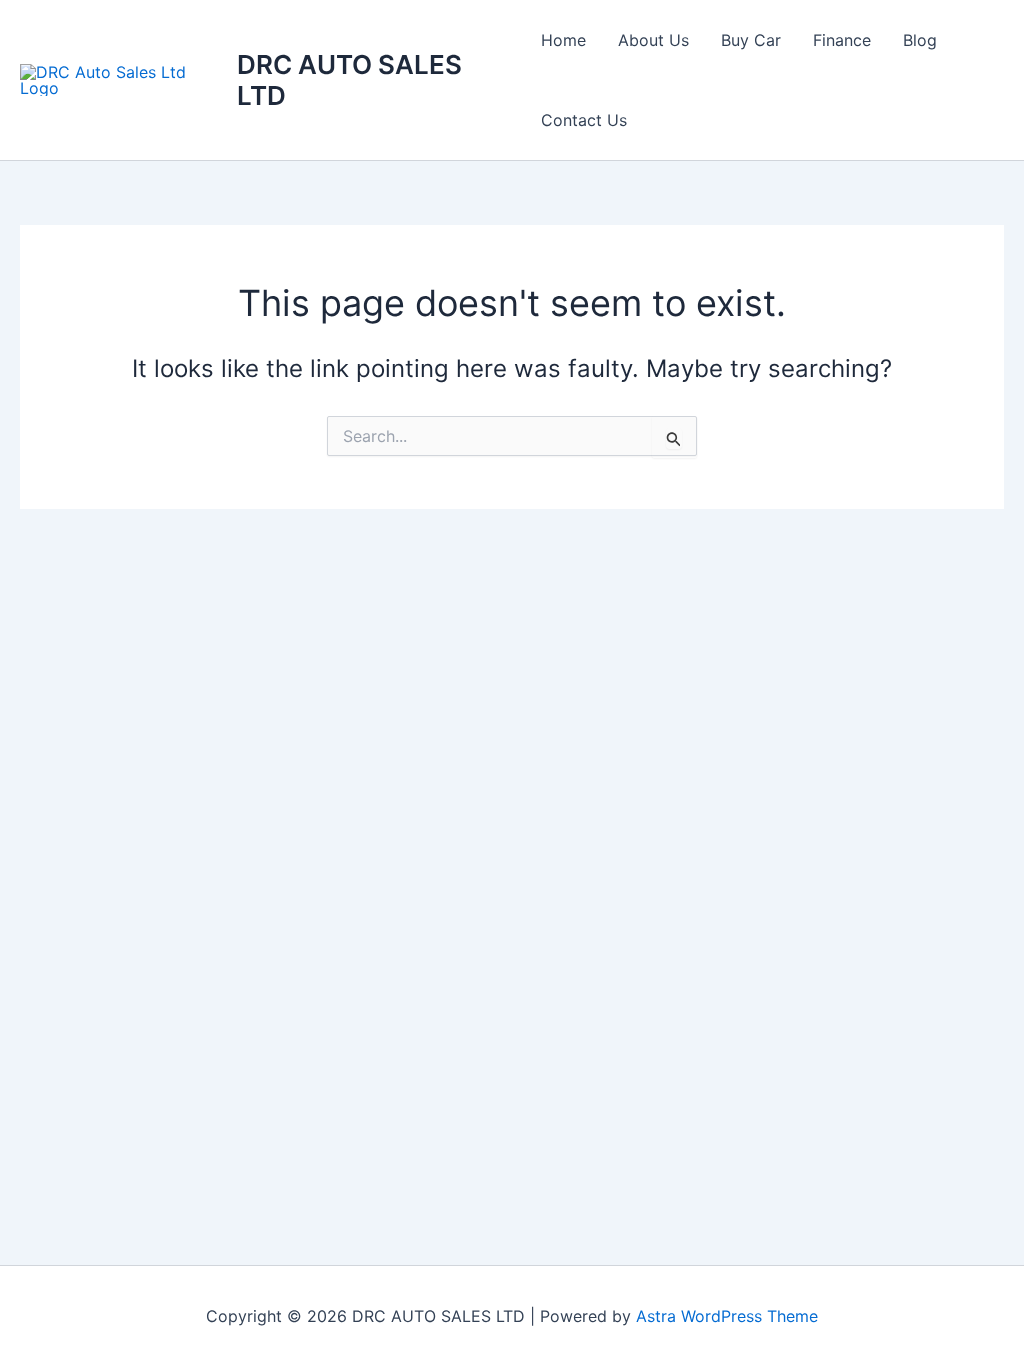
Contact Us (584, 120)
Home (563, 40)
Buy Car (751, 40)
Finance (842, 40)
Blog (920, 40)
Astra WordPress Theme (727, 1316)
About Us (653, 40)
